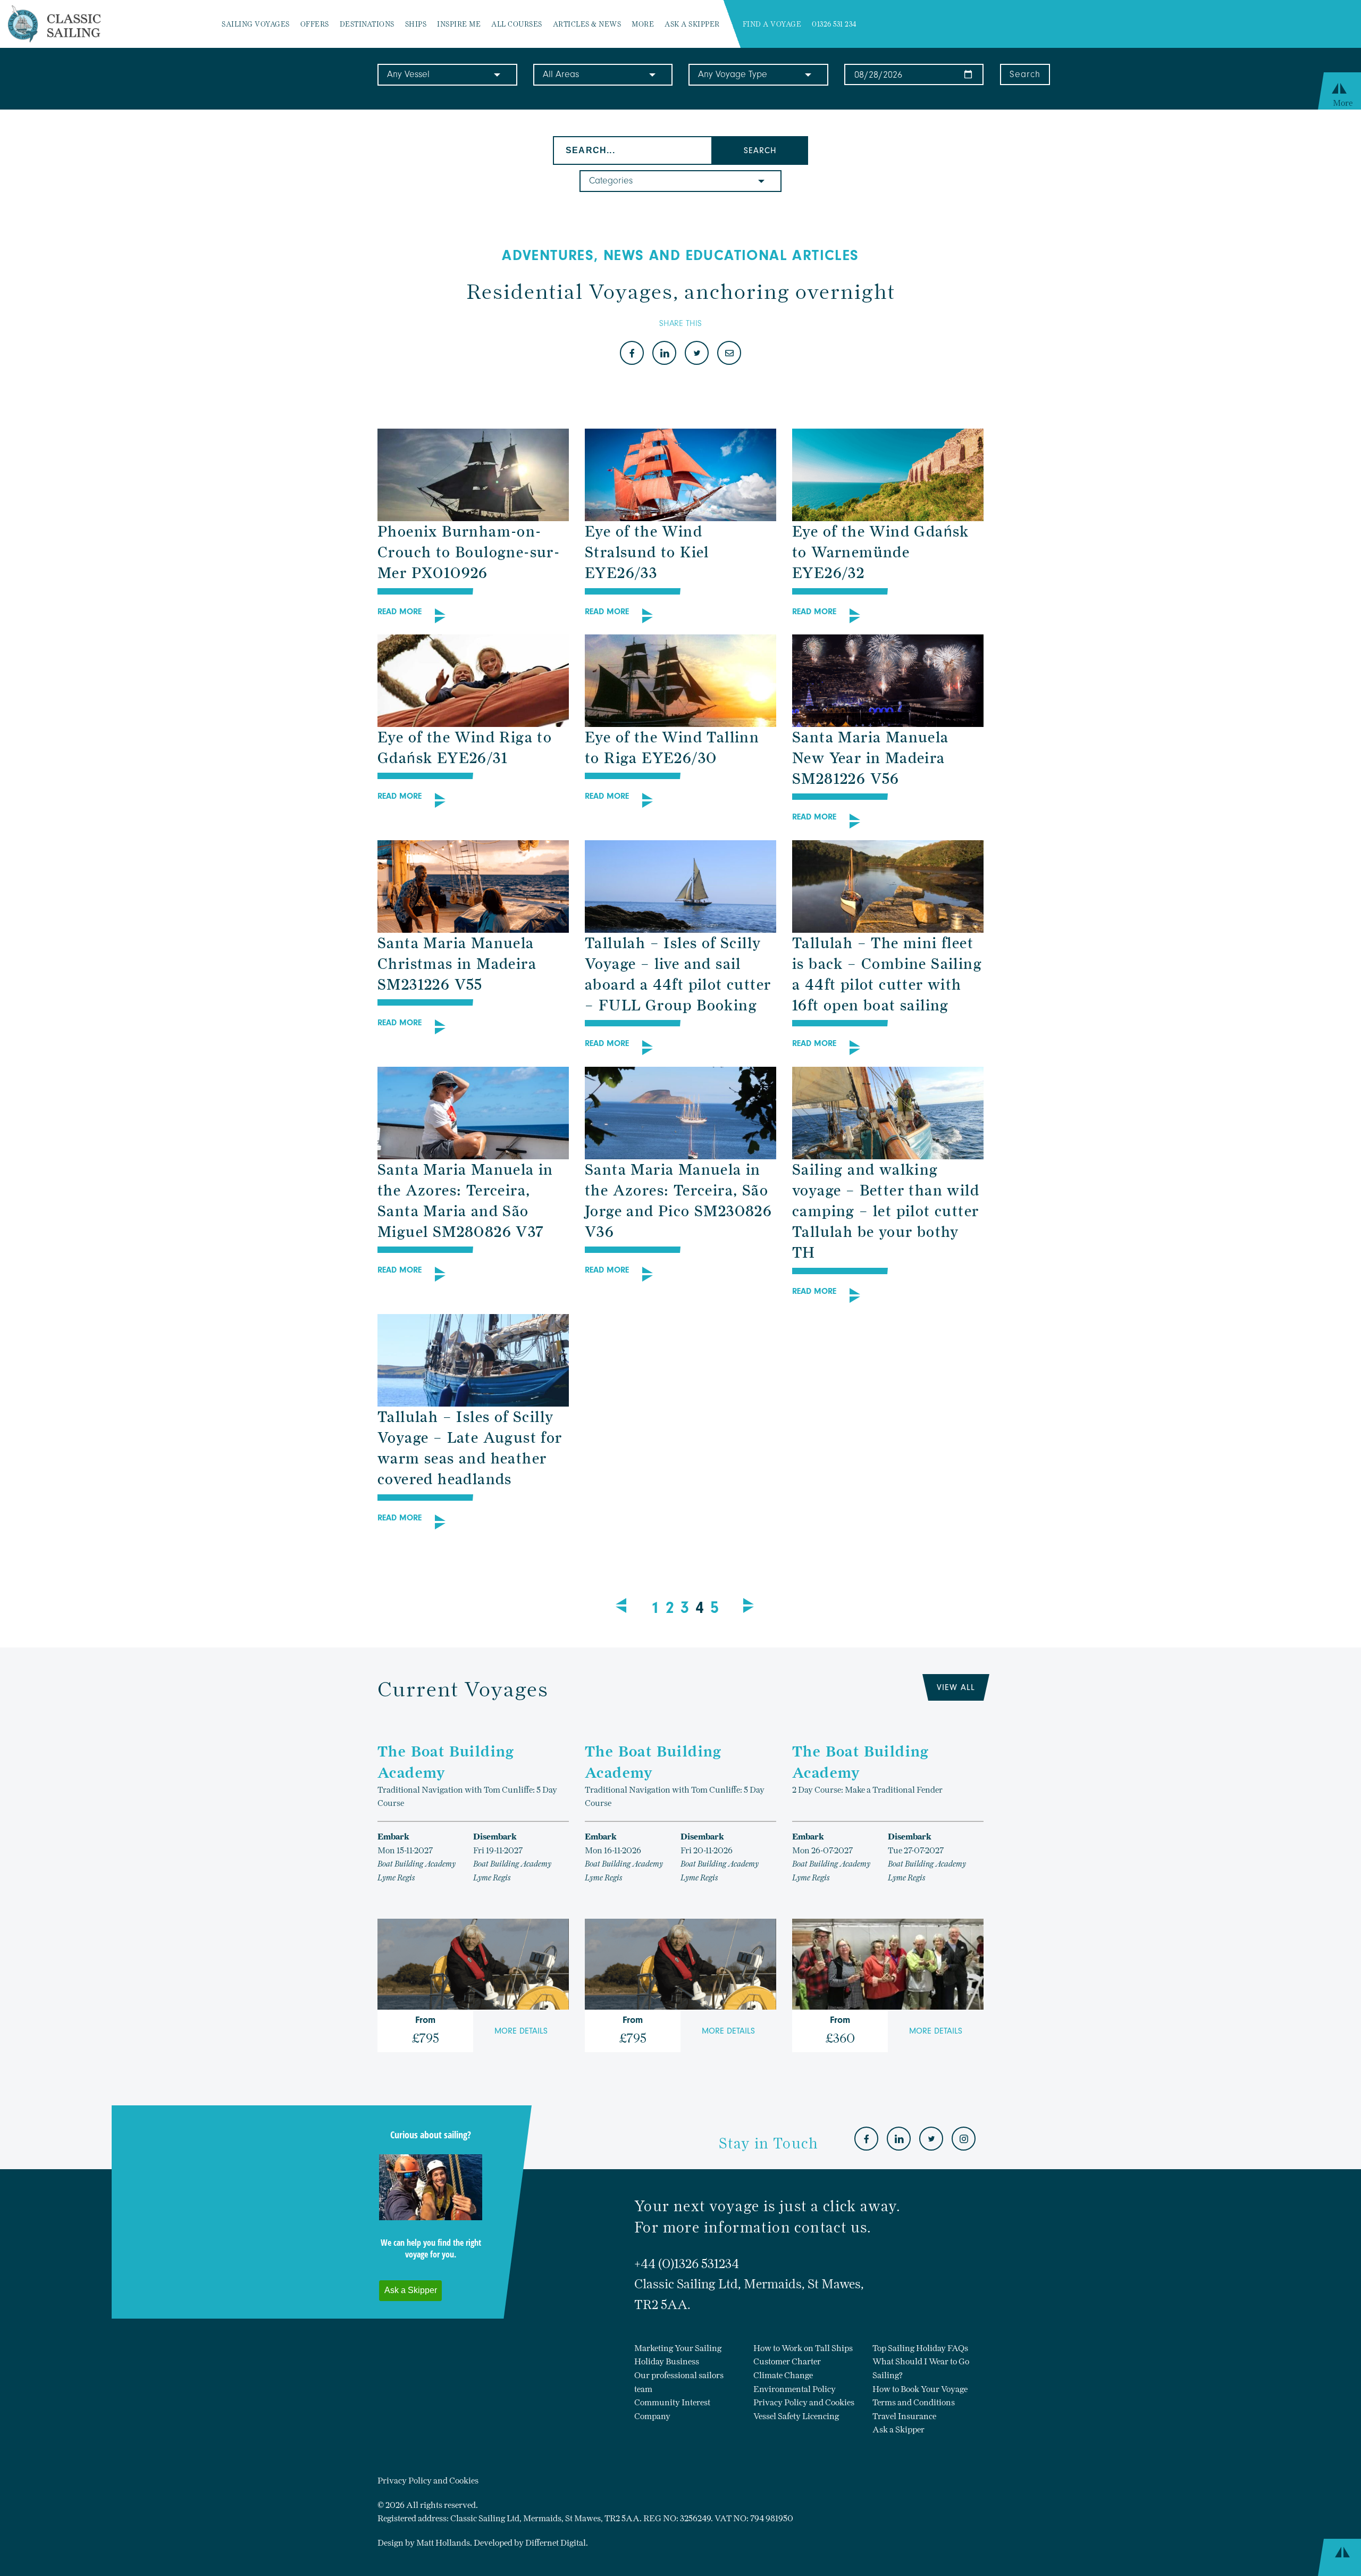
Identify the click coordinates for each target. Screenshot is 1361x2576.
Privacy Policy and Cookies (804, 2402)
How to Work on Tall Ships (803, 2348)
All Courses (517, 24)
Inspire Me (459, 24)
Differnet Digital (556, 2543)
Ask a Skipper (692, 24)
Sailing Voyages (256, 24)
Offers (315, 24)
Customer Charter (787, 2361)
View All (956, 1687)
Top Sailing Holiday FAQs (920, 2348)
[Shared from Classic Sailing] (729, 354)
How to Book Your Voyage (920, 2389)
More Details (521, 2031)
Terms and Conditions (914, 2402)
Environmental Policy (795, 2389)
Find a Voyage (772, 24)
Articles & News (587, 24)
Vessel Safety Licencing (796, 2416)
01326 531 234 (834, 24)
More (643, 24)
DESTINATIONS (367, 24)
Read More (400, 612)
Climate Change (783, 2375)
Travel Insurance (904, 2416)
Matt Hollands (443, 2543)
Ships (416, 24)
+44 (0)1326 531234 (687, 2264)
